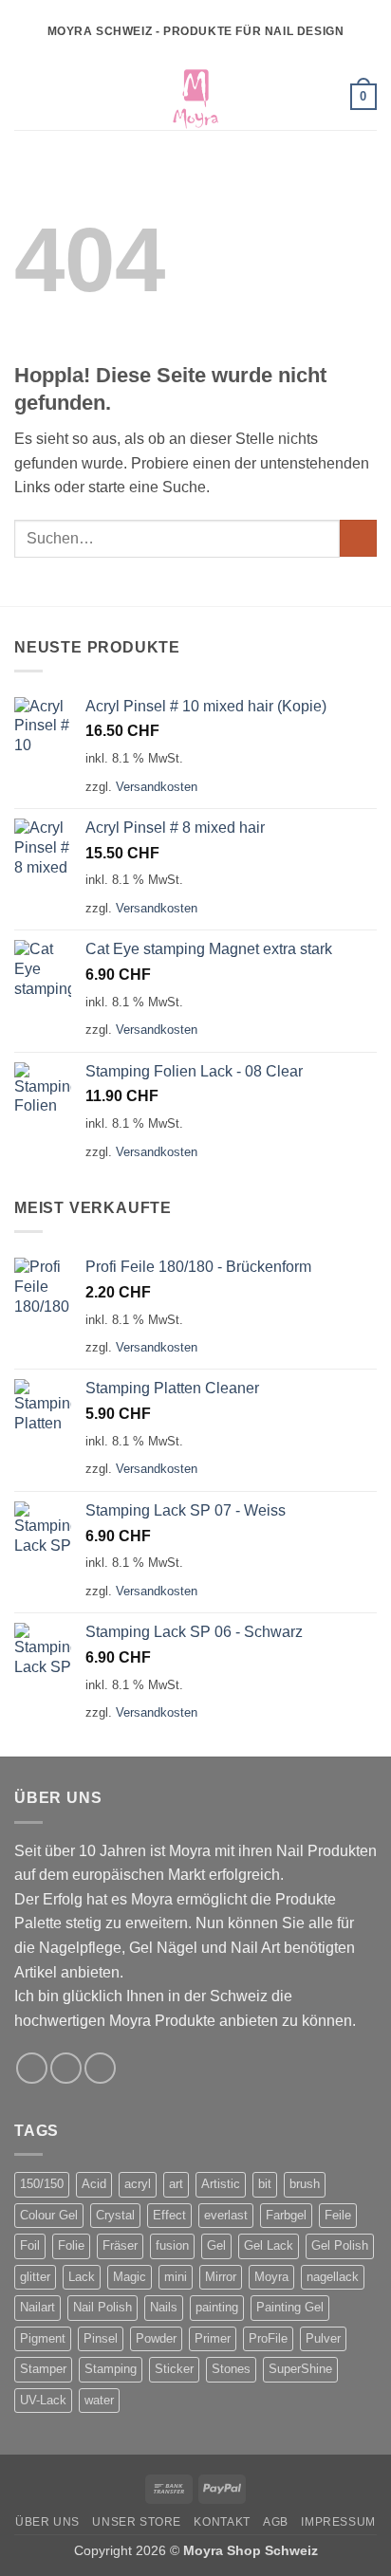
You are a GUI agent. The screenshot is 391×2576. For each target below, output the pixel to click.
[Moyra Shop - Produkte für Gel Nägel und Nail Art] (195, 97)
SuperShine (300, 2369)
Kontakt (222, 2522)
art (176, 2184)
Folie (71, 2245)
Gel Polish (340, 2245)
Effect (169, 2215)
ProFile (268, 2338)
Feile (338, 2215)
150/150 (42, 2184)
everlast (226, 2215)
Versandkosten (157, 787)
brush (305, 2184)
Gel (216, 2245)
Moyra (271, 2277)
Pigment (43, 2338)
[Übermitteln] (358, 538)
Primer (213, 2338)
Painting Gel (290, 2307)
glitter (35, 2277)
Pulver (323, 2338)
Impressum (338, 2522)
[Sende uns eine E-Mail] (100, 2068)
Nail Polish (102, 2307)
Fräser (120, 2245)
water (99, 2400)
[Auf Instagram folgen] (66, 2068)
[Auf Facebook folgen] (32, 2068)
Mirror (221, 2277)
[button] (26, 96)
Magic (130, 2277)
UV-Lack (43, 2400)
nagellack (333, 2277)
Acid (94, 2184)
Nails (164, 2307)
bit (265, 2184)
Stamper (43, 2369)
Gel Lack (269, 2245)
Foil (30, 2245)
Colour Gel (49, 2215)
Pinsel (101, 2338)
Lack (82, 2277)
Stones (231, 2369)
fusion (172, 2245)
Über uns (47, 2522)
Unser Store (137, 2522)
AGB (276, 2522)
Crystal (115, 2215)
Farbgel (286, 2215)
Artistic (221, 2184)
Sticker (174, 2369)
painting (217, 2307)
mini (176, 2277)
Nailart (37, 2307)
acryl (138, 2184)
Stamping (111, 2369)
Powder (156, 2338)
